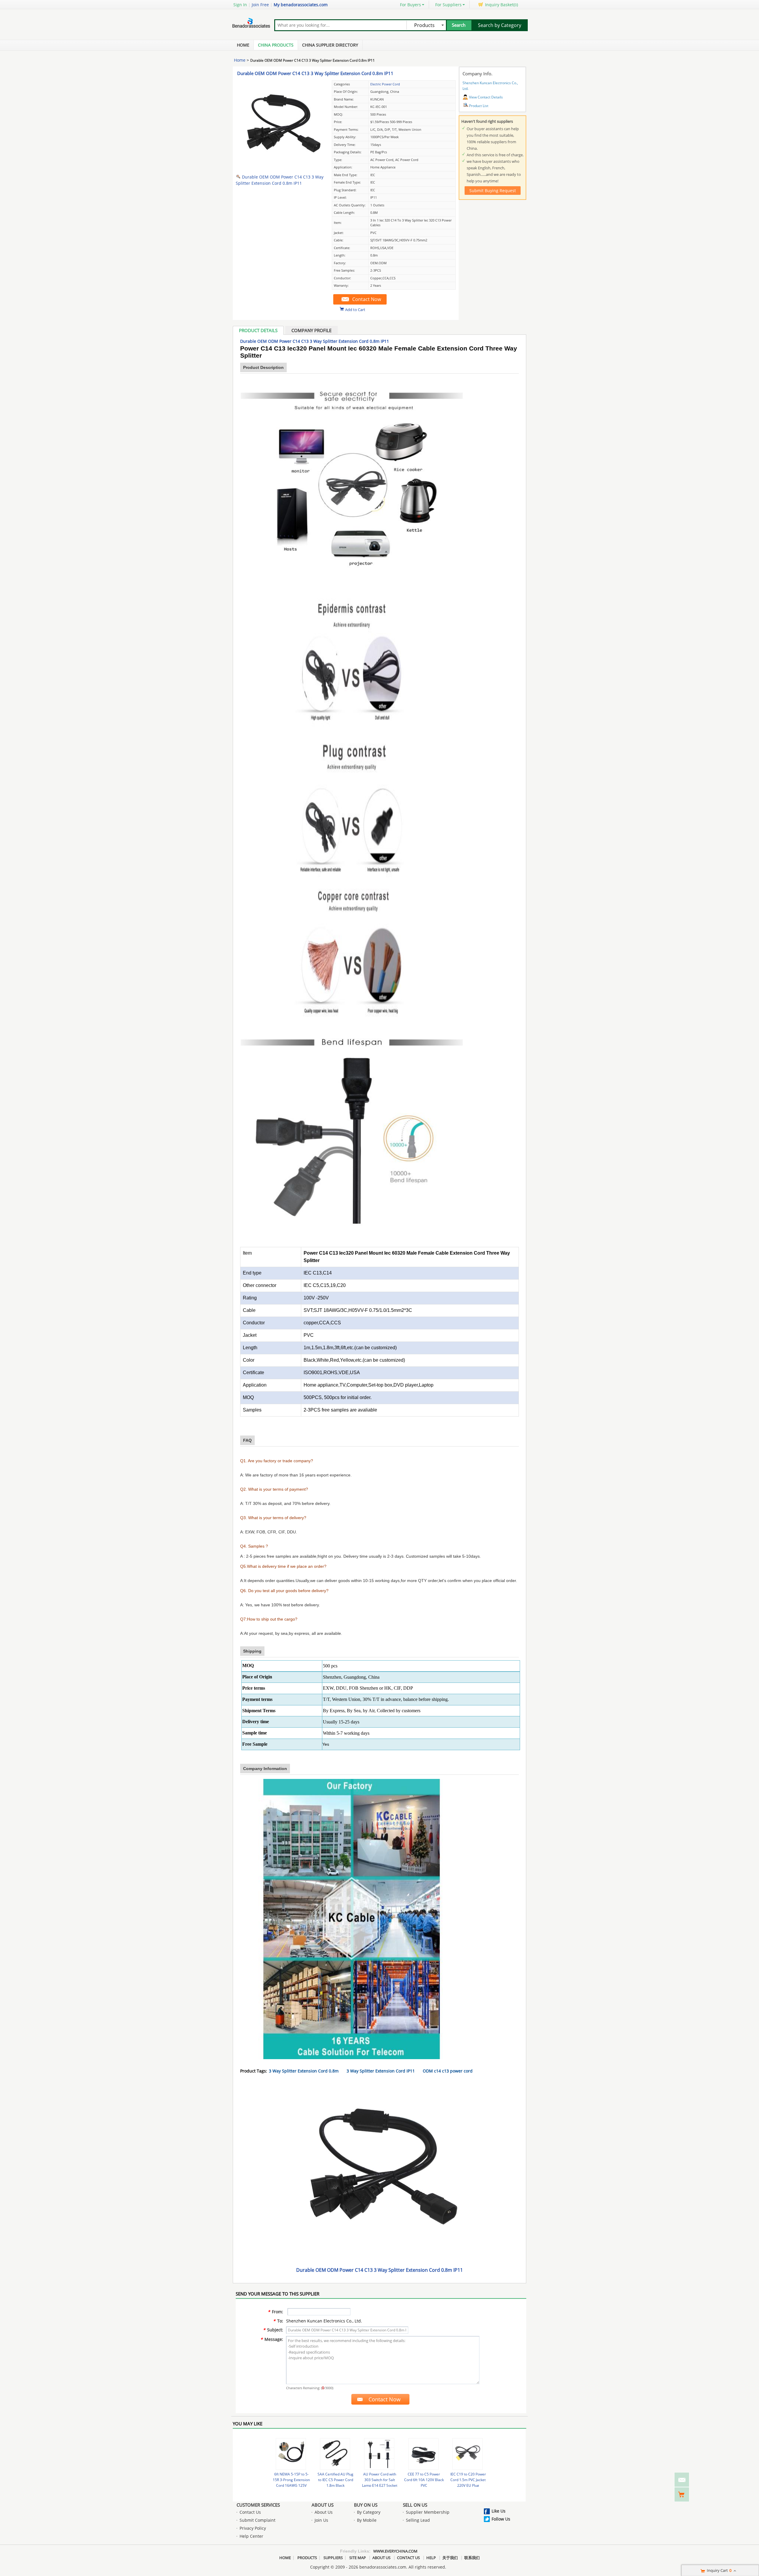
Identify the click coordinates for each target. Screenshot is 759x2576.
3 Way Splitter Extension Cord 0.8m (304, 2071)
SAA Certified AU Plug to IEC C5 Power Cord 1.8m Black (335, 2480)
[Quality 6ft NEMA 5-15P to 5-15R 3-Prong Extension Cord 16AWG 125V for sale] (291, 2454)
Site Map (358, 2558)
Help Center (251, 2536)
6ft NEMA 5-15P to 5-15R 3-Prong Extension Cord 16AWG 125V (291, 2480)
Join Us (321, 2520)
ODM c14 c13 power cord (448, 2071)
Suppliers (333, 2558)
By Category (369, 2512)
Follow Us (501, 2519)
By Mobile (367, 2520)
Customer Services (258, 2505)
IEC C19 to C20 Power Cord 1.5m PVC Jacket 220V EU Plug (468, 2480)
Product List (479, 106)
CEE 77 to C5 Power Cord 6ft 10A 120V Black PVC (424, 2480)
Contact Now (367, 299)
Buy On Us (366, 2505)
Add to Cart (355, 309)
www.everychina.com (395, 2551)
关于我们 (450, 2558)
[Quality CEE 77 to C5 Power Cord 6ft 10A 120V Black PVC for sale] (423, 2454)
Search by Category (500, 25)
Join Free (260, 5)
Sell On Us (415, 2505)
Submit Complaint (257, 2520)
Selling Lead (418, 2520)
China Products (276, 45)
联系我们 (472, 2558)
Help (431, 2558)
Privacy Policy (253, 2528)
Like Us (499, 2511)
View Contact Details (486, 97)
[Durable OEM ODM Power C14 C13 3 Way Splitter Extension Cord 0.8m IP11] (282, 168)
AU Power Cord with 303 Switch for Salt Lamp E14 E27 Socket (380, 2480)
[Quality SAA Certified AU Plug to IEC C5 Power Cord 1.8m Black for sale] (335, 2454)
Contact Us (250, 2512)
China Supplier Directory (330, 45)
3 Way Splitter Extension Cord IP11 (381, 2071)
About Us (323, 2505)
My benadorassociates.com (301, 5)
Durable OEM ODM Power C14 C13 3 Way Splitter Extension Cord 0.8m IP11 (315, 73)
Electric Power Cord (385, 84)
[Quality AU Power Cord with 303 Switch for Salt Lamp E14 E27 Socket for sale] (379, 2454)
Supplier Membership (428, 2512)
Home (243, 45)
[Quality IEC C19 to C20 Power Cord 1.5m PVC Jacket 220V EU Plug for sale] (468, 2454)
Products (307, 2558)
